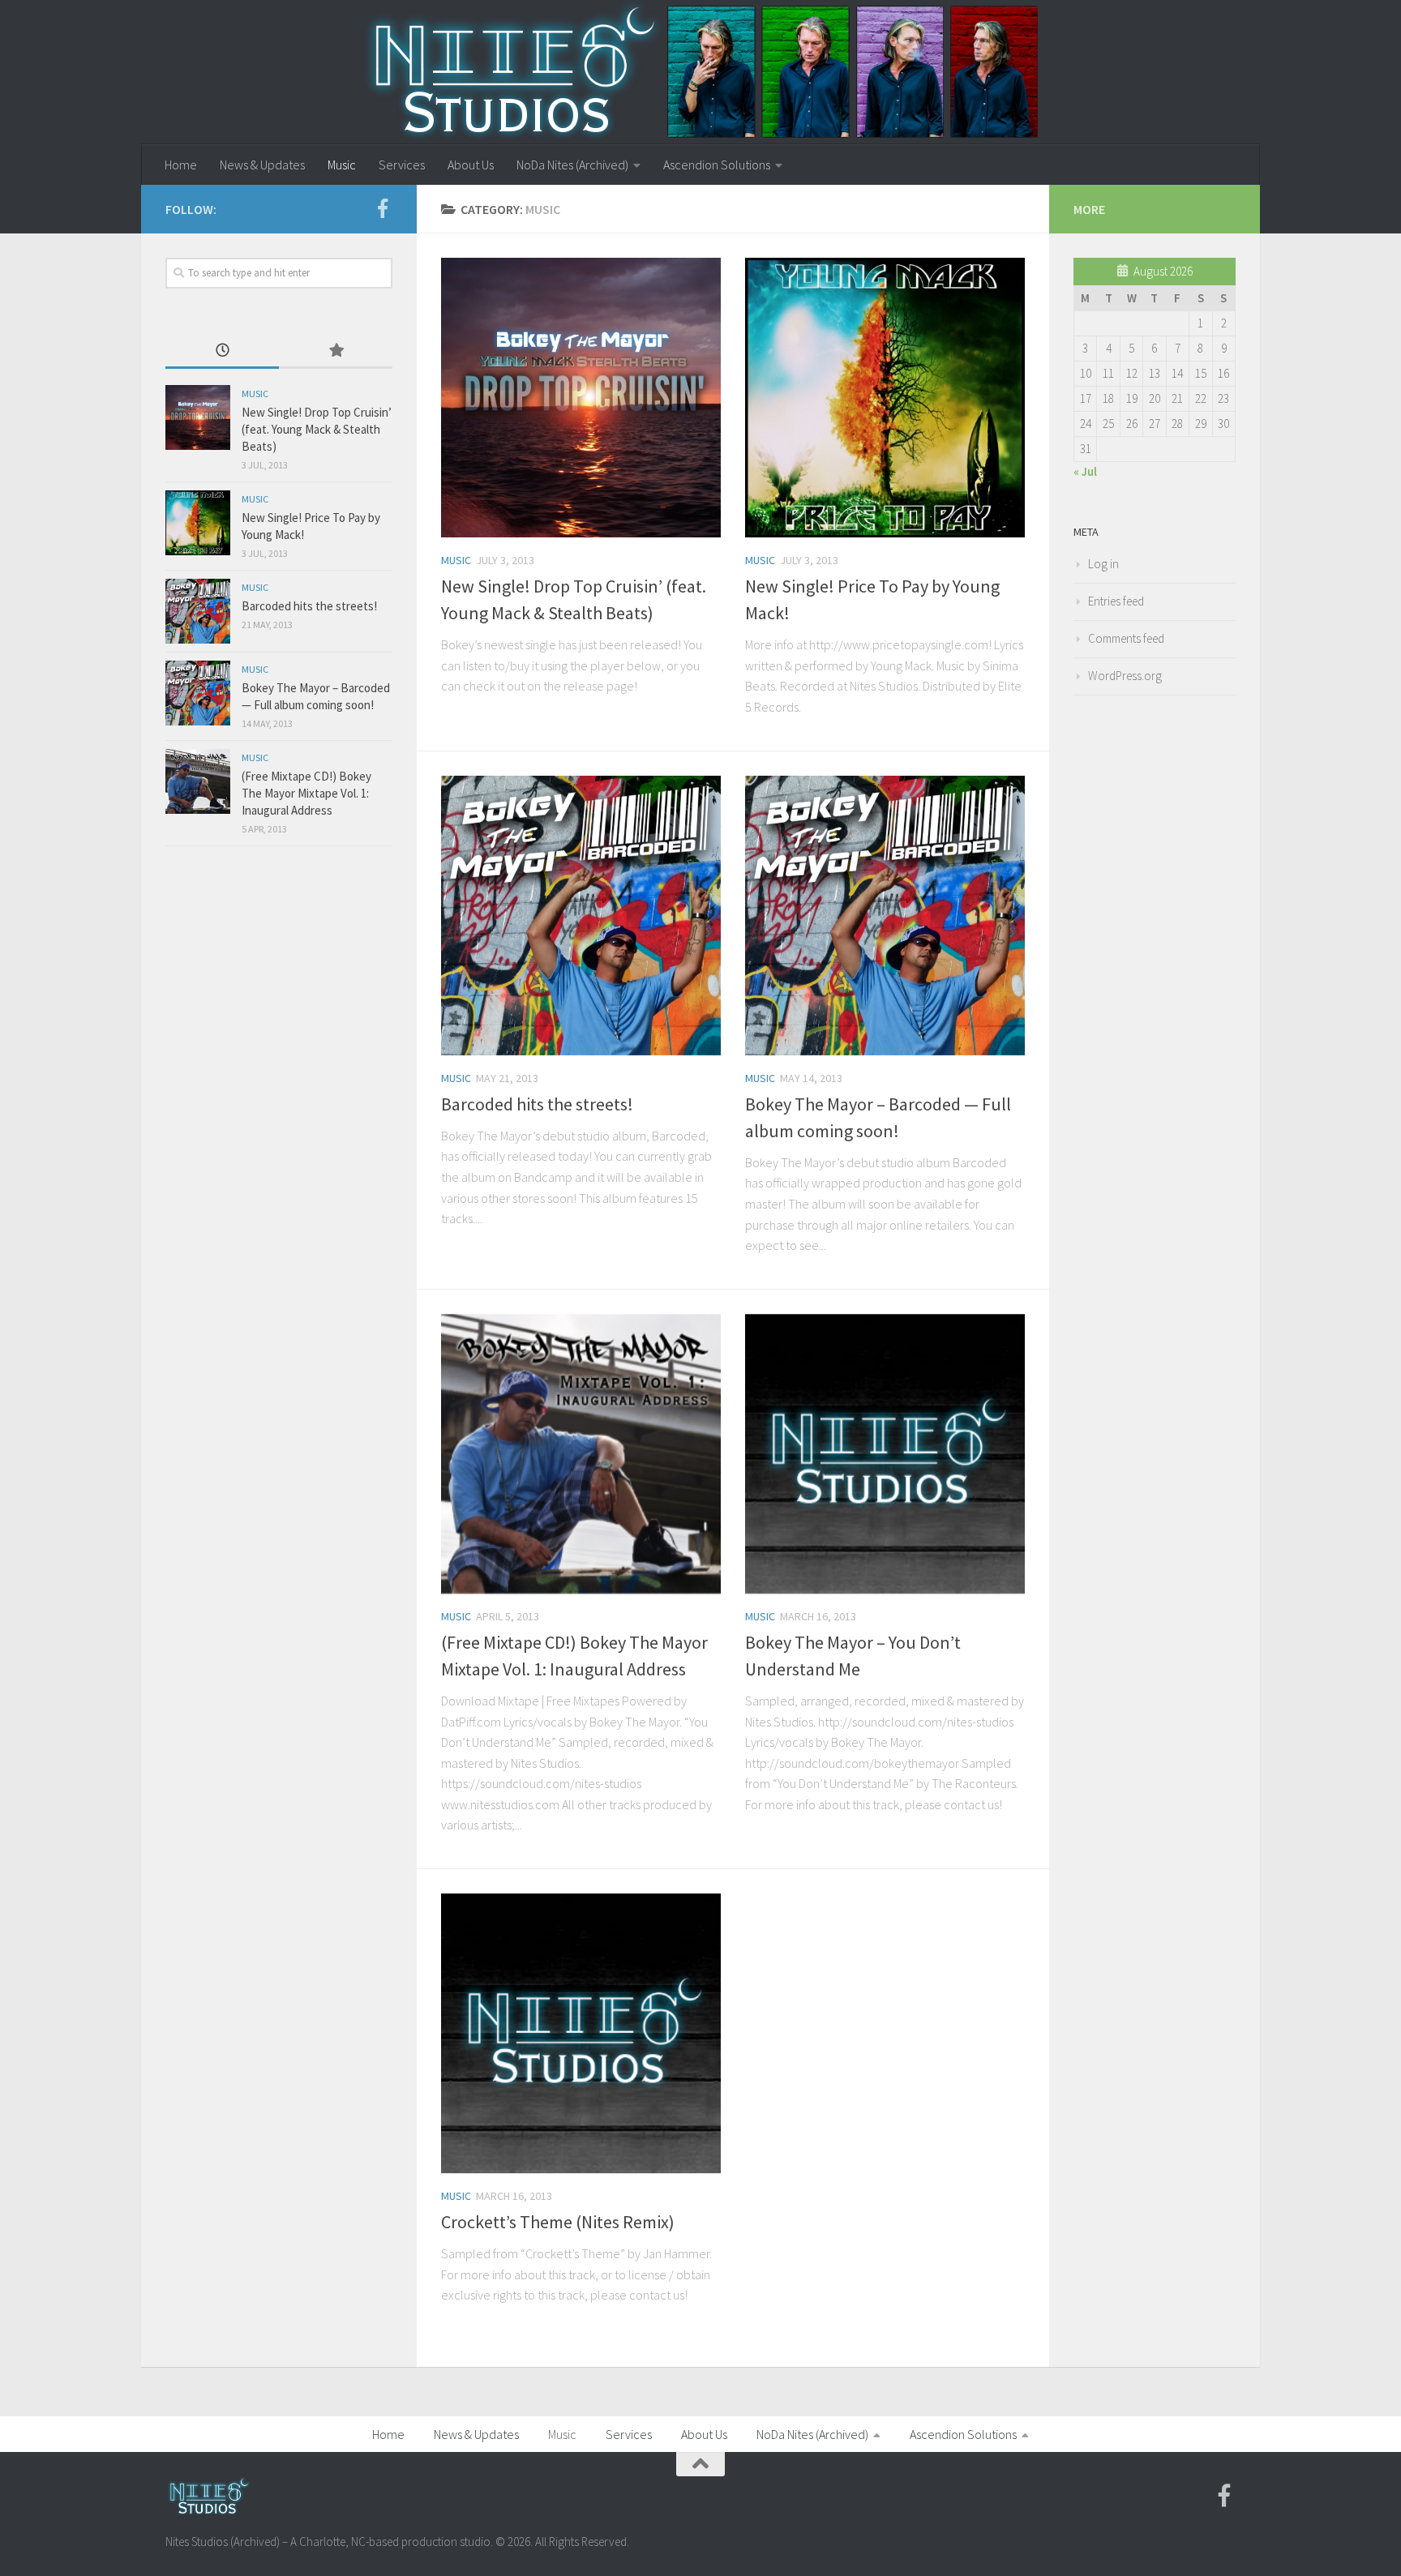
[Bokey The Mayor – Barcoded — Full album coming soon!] (885, 916)
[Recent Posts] (222, 351)
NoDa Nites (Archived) (572, 165)
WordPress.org (1125, 676)
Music (342, 165)
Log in (1103, 564)
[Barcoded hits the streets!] (581, 916)
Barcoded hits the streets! (537, 1104)
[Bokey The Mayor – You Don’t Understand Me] (885, 1454)
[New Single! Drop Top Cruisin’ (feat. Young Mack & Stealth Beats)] (581, 398)
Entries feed (1116, 601)
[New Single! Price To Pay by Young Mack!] (885, 398)
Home (181, 165)
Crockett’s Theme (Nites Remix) (558, 2222)
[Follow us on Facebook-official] (383, 208)
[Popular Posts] (336, 351)
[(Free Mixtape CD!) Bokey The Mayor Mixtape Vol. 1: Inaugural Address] (581, 1454)
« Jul (1085, 471)
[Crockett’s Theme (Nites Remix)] (581, 2033)
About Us (471, 165)
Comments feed (1126, 638)
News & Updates (262, 165)
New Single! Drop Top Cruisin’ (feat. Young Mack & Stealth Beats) (317, 429)
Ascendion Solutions (717, 165)
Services (402, 165)
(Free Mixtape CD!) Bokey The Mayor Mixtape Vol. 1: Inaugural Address (306, 793)
